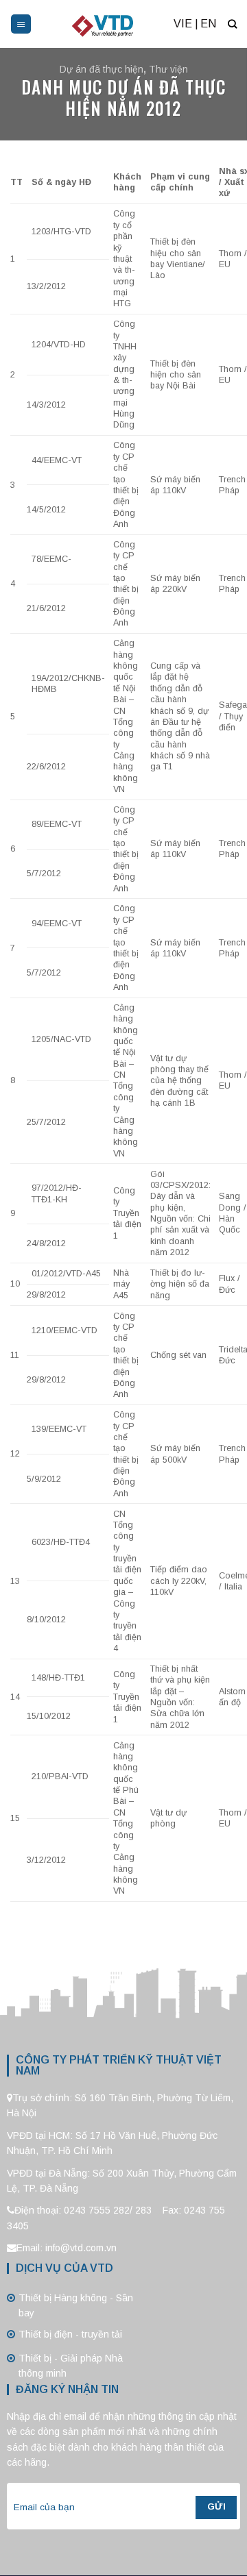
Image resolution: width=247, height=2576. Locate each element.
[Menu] (21, 24)
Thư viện (168, 69)
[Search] (232, 24)
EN (208, 24)
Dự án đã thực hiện (102, 69)
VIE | (186, 24)
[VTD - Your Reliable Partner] (102, 24)
